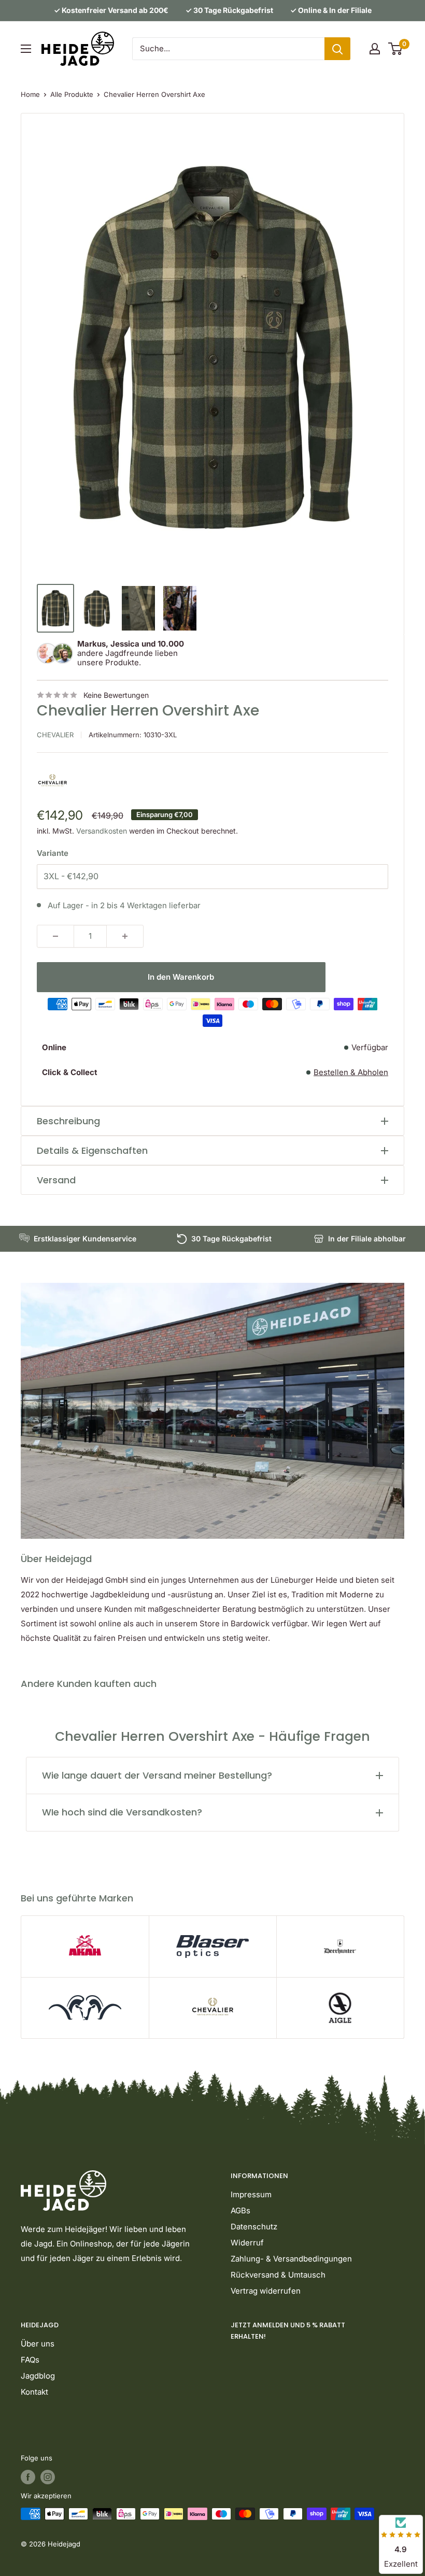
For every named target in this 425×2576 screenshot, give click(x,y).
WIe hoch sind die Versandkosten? (122, 1812)
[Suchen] (337, 49)
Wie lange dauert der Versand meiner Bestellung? (157, 1775)
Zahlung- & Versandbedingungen (291, 2259)
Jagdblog (38, 2376)
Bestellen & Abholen (351, 1072)
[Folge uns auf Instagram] (48, 2477)
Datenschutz (254, 2227)
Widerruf (247, 2243)
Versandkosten (102, 831)
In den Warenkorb (181, 977)
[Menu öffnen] (26, 49)
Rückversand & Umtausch (278, 2275)
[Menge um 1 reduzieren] (55, 936)
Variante (53, 853)
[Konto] (375, 49)
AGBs (240, 2210)
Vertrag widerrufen (266, 2291)
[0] (396, 49)
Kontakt (34, 2392)
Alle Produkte (72, 94)
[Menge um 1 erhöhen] (125, 936)
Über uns (38, 2344)
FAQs (30, 2360)
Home (30, 94)
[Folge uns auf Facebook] (28, 2477)
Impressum (251, 2194)
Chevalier (55, 735)
